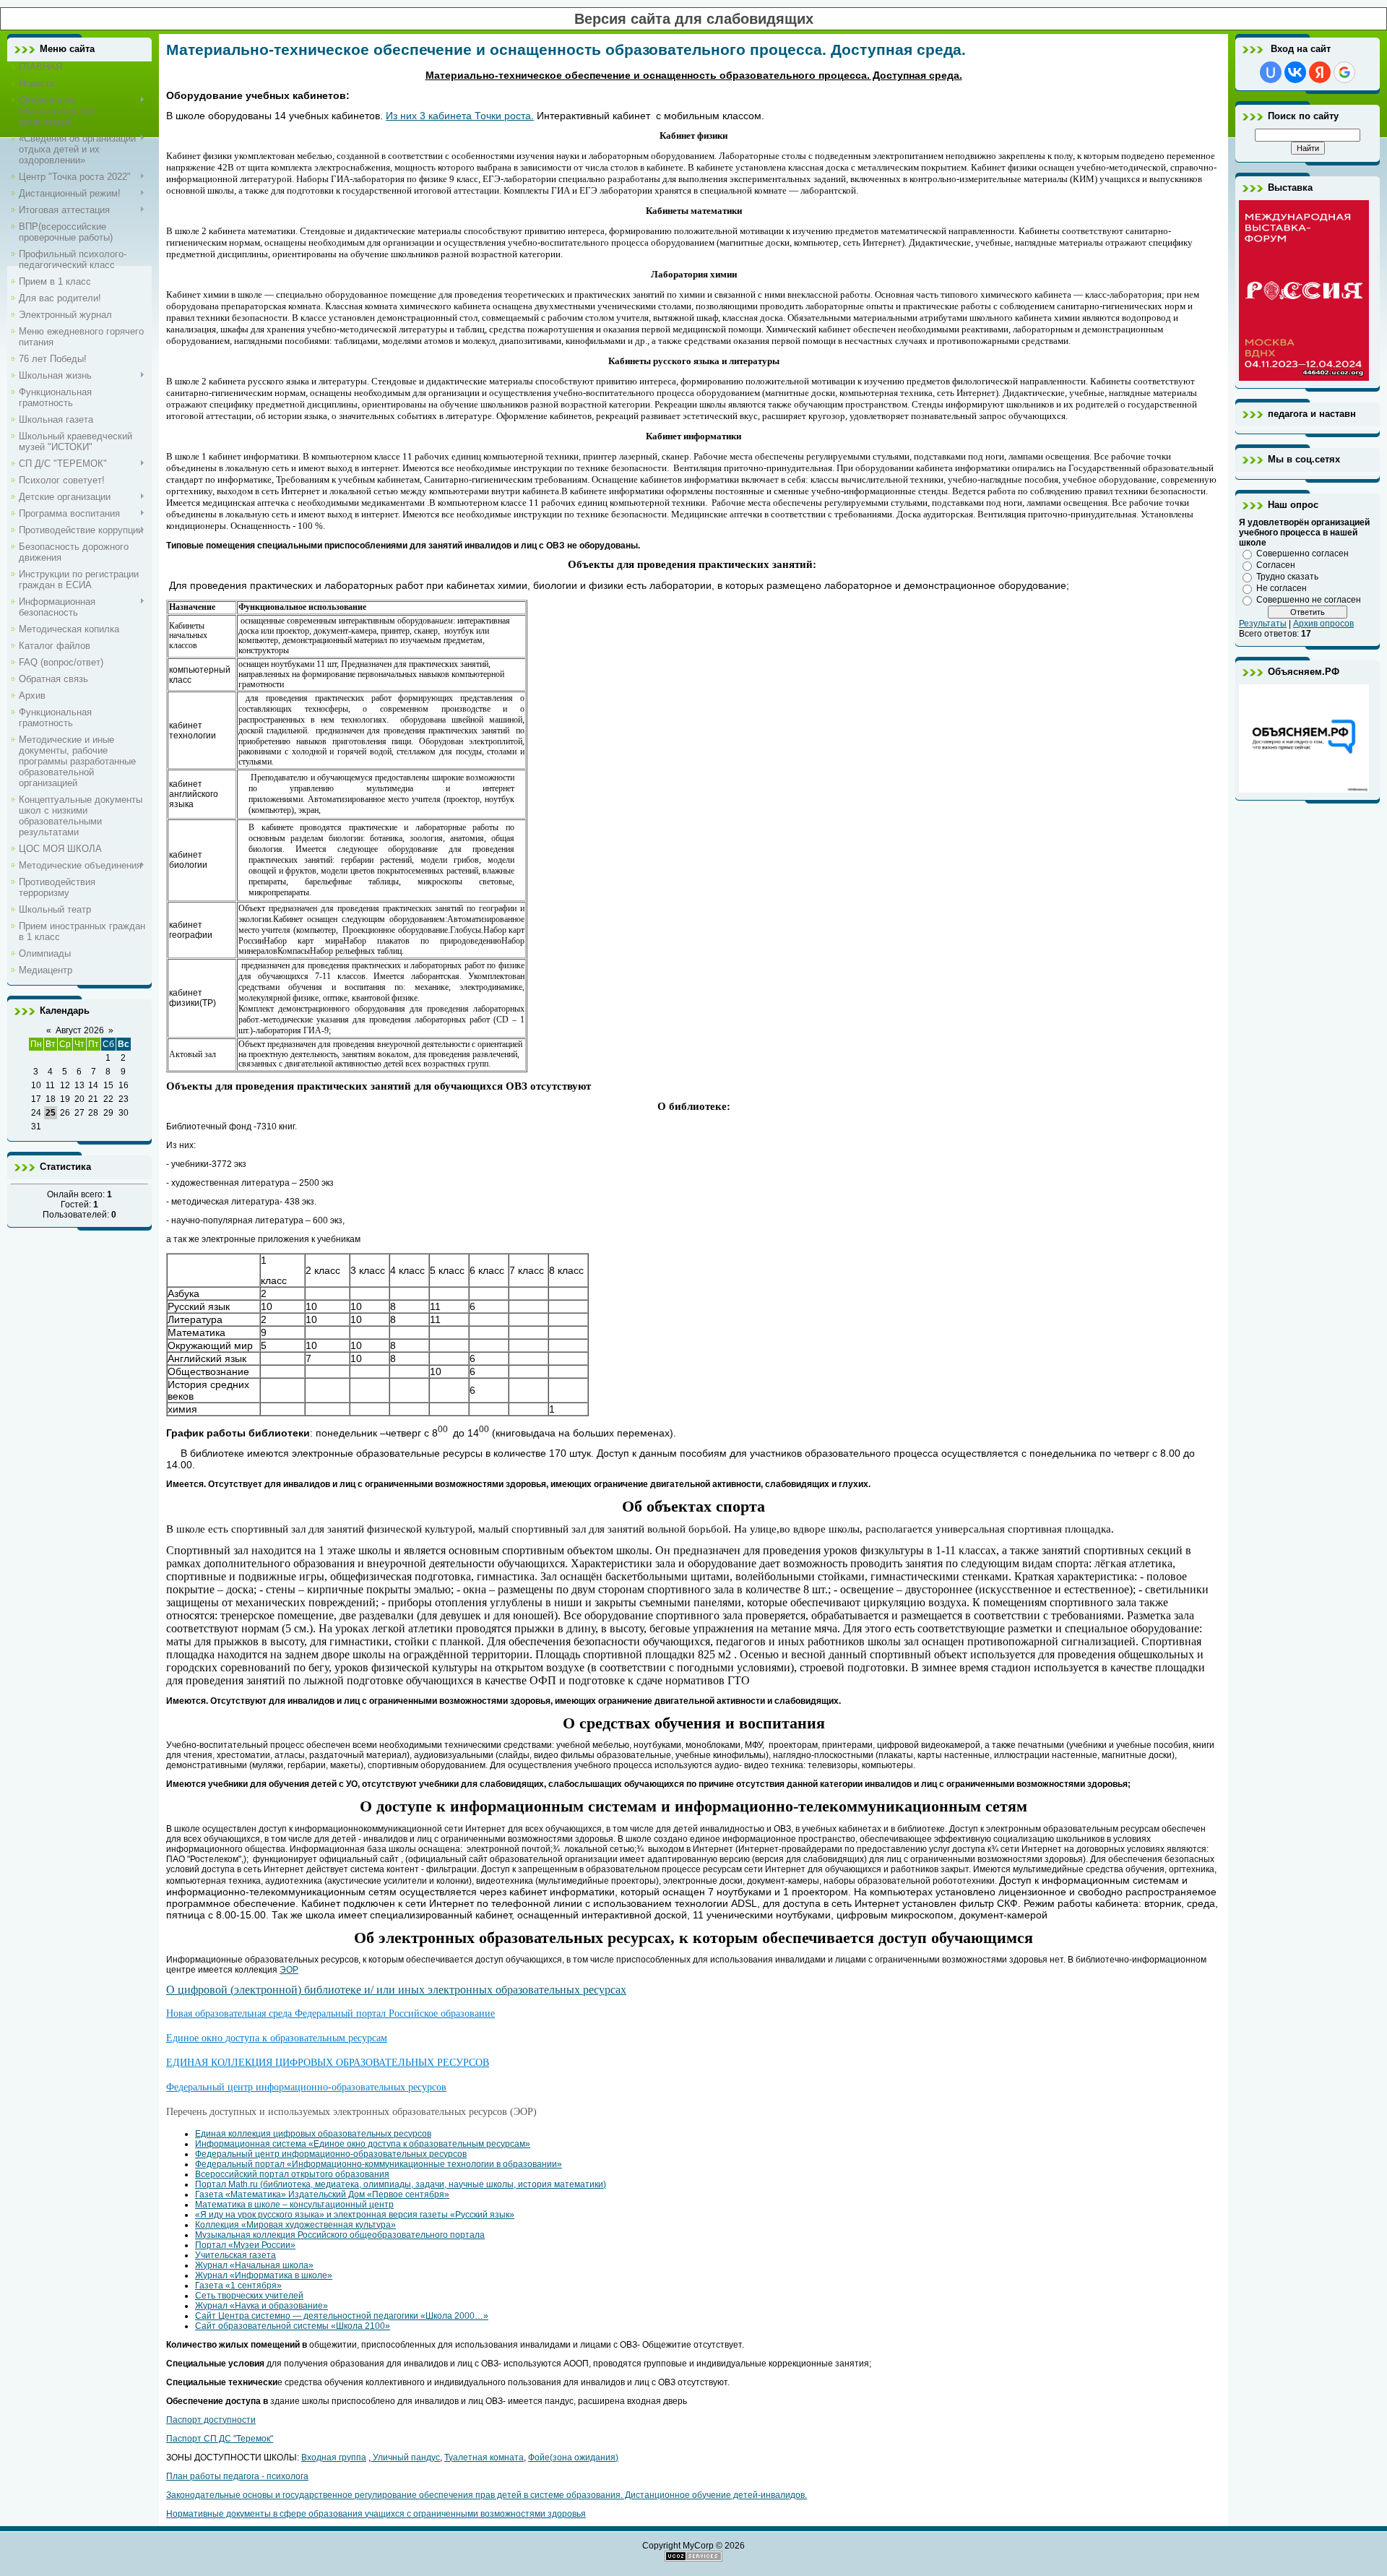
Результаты (1263, 624)
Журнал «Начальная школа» (254, 2265)
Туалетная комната (484, 2457)
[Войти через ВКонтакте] (1295, 72)
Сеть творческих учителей (249, 2296)
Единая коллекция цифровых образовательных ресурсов (313, 2134)
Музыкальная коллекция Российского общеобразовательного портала (340, 2235)
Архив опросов (1323, 624)
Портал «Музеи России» (245, 2245)
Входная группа (334, 2457)
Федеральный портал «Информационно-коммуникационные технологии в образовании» (379, 2164)
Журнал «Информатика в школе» (264, 2275)
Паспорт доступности (211, 2420)
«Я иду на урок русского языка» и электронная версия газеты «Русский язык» (355, 2215)
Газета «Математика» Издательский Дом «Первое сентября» (322, 2194)
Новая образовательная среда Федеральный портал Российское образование (330, 2013)
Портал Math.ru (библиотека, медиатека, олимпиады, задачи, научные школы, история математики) (401, 2184)
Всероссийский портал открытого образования (292, 2174)
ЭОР (289, 1970)
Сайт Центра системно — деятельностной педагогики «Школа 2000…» (342, 2316)
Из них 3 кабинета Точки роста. (460, 116)
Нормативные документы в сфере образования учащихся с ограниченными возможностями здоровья (376, 2514)
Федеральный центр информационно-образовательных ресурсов (306, 2087)
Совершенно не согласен (1309, 600)
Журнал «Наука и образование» (262, 2306)
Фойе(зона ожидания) (573, 2457)
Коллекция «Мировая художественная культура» (295, 2225)
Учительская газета (236, 2255)
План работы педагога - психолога (237, 2476)
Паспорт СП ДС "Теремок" (220, 2439)
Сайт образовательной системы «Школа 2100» (293, 2326)
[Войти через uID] (1271, 72)
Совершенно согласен (1302, 553)
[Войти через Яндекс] (1320, 72)
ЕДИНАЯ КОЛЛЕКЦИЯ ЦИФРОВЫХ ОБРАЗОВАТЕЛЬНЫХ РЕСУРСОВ (328, 2063)
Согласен (1276, 565)
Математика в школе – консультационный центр (294, 2205)
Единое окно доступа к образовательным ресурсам (277, 2038)
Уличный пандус (405, 2457)
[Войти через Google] (1344, 72)
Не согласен (1282, 588)
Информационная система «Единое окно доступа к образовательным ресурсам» (363, 2144)
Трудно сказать (1287, 577)
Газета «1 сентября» (238, 2286)
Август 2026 (80, 1030)
